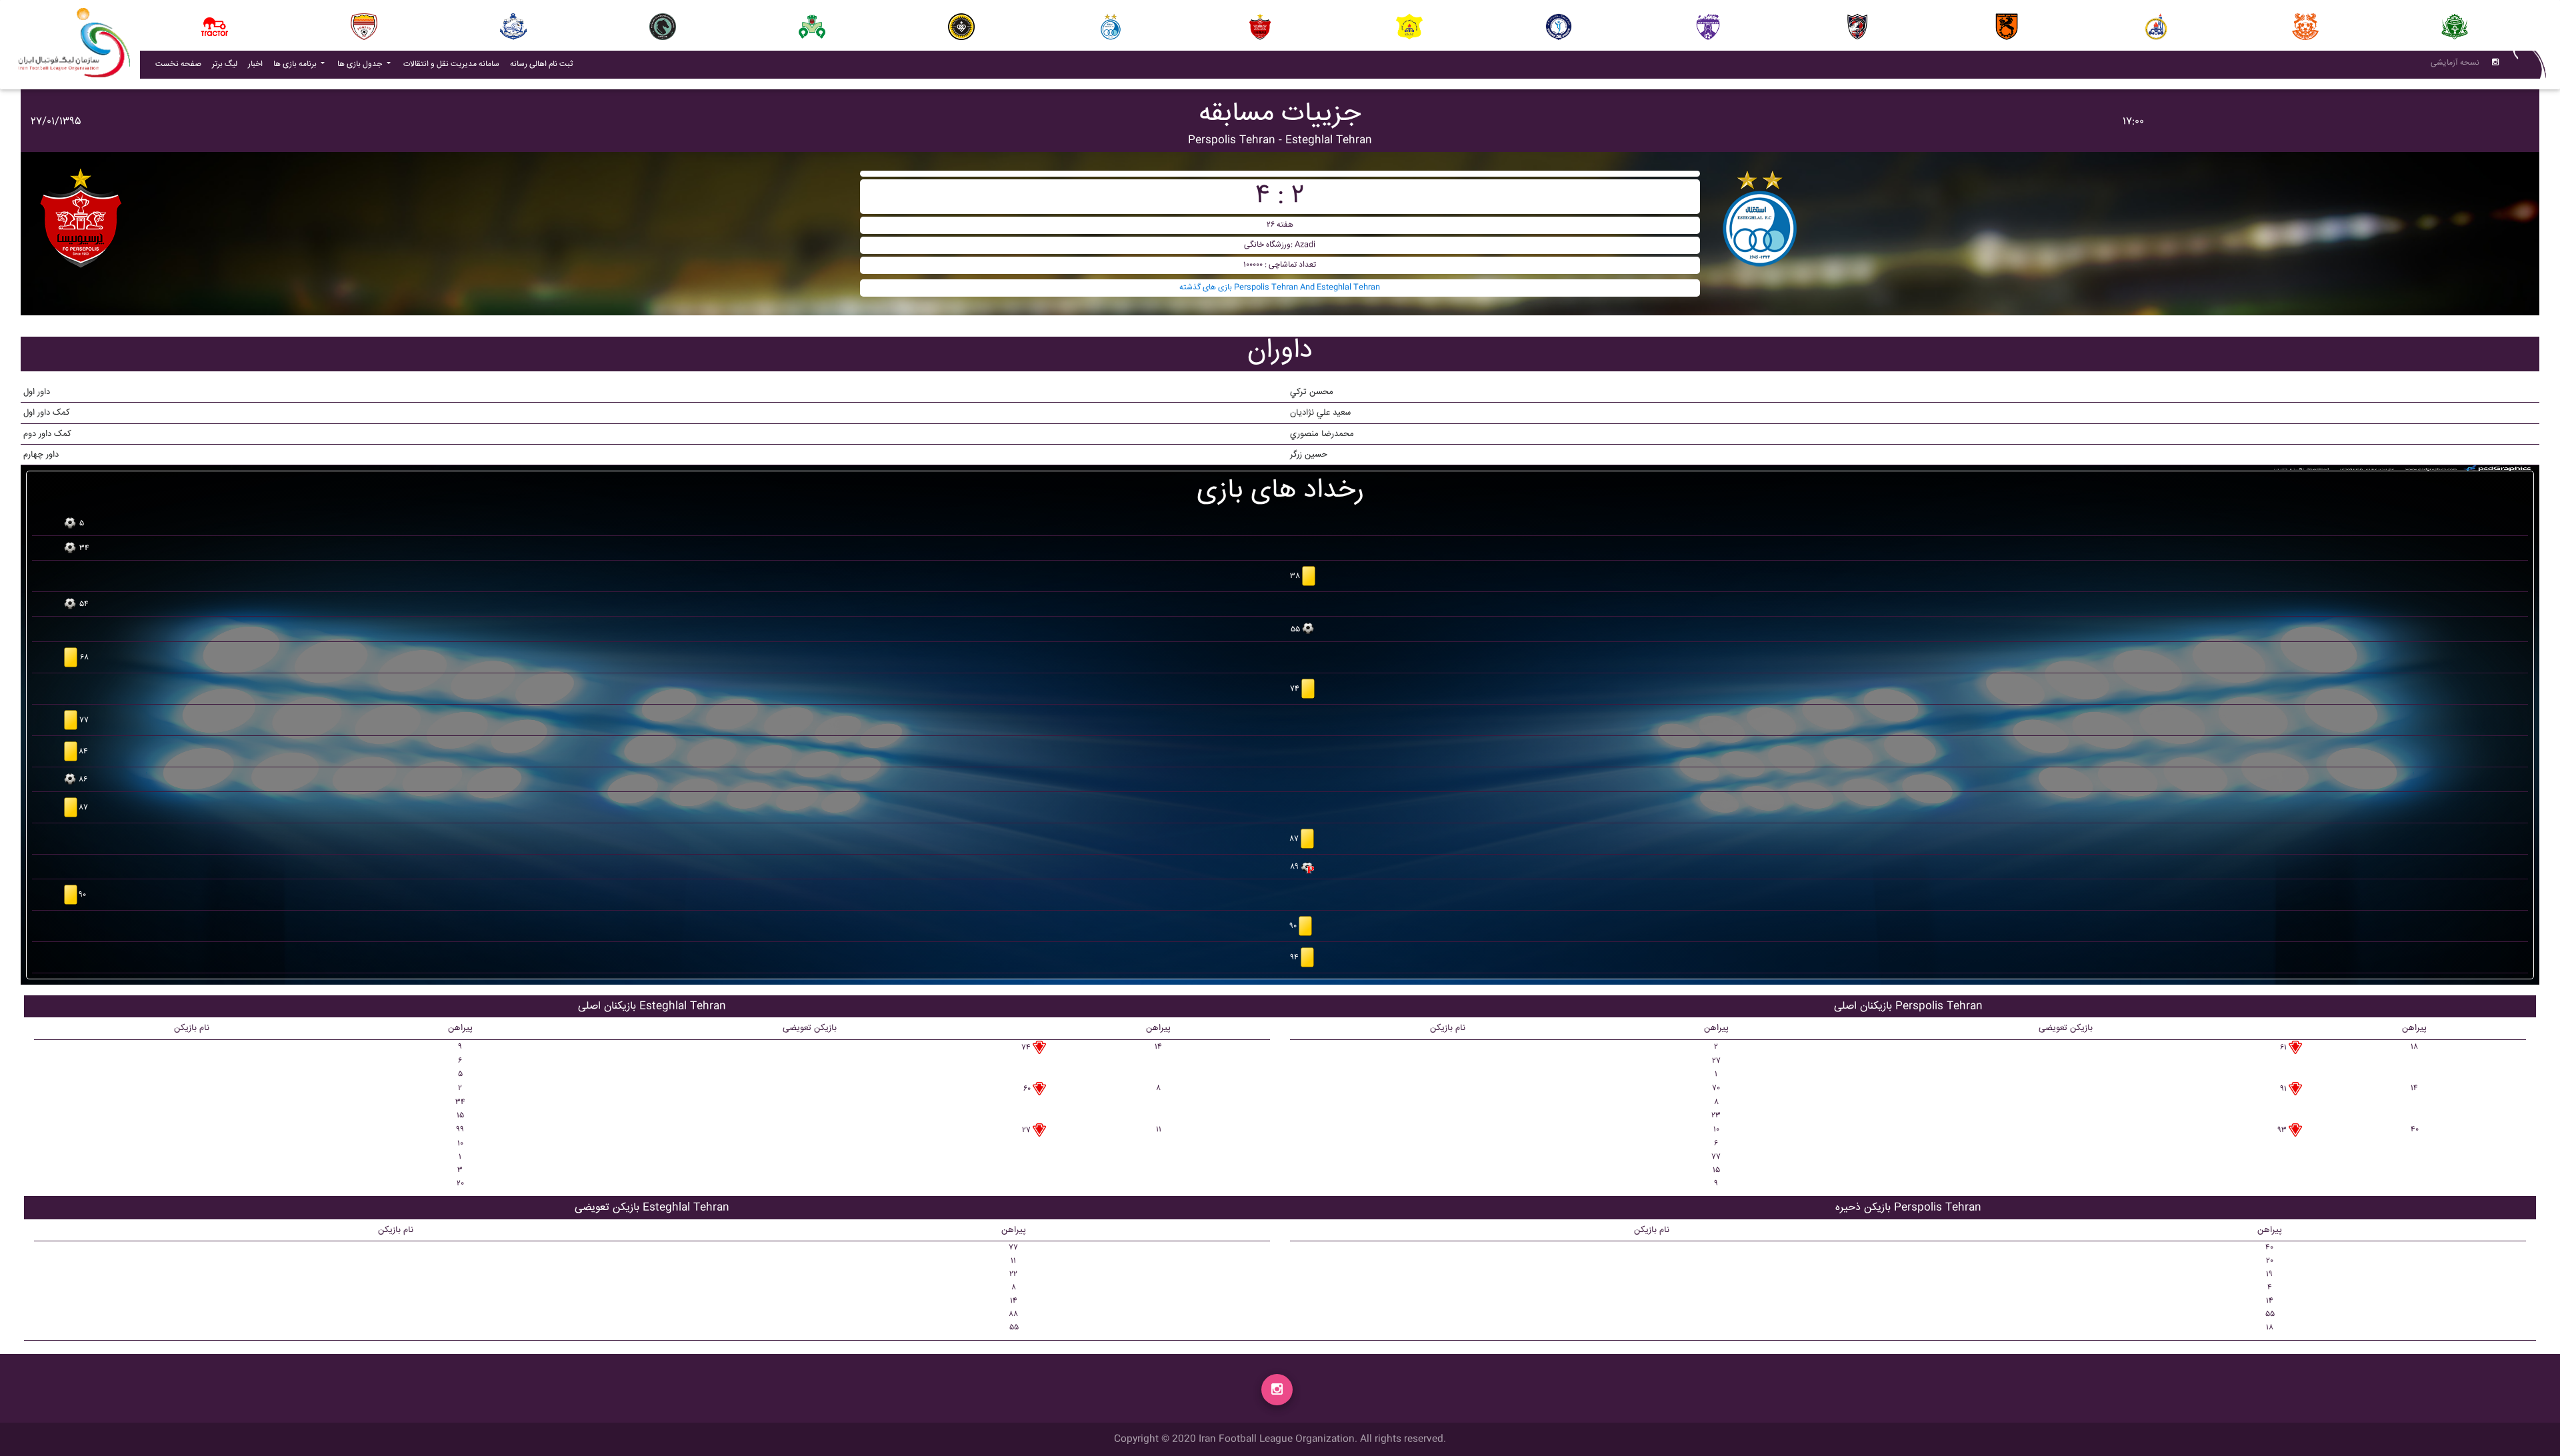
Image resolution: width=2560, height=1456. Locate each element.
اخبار (258, 64)
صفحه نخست (178, 64)
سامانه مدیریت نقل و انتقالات (454, 64)
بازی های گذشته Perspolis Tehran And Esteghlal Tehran (1280, 288)
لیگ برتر (225, 64)
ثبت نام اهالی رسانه (544, 64)
